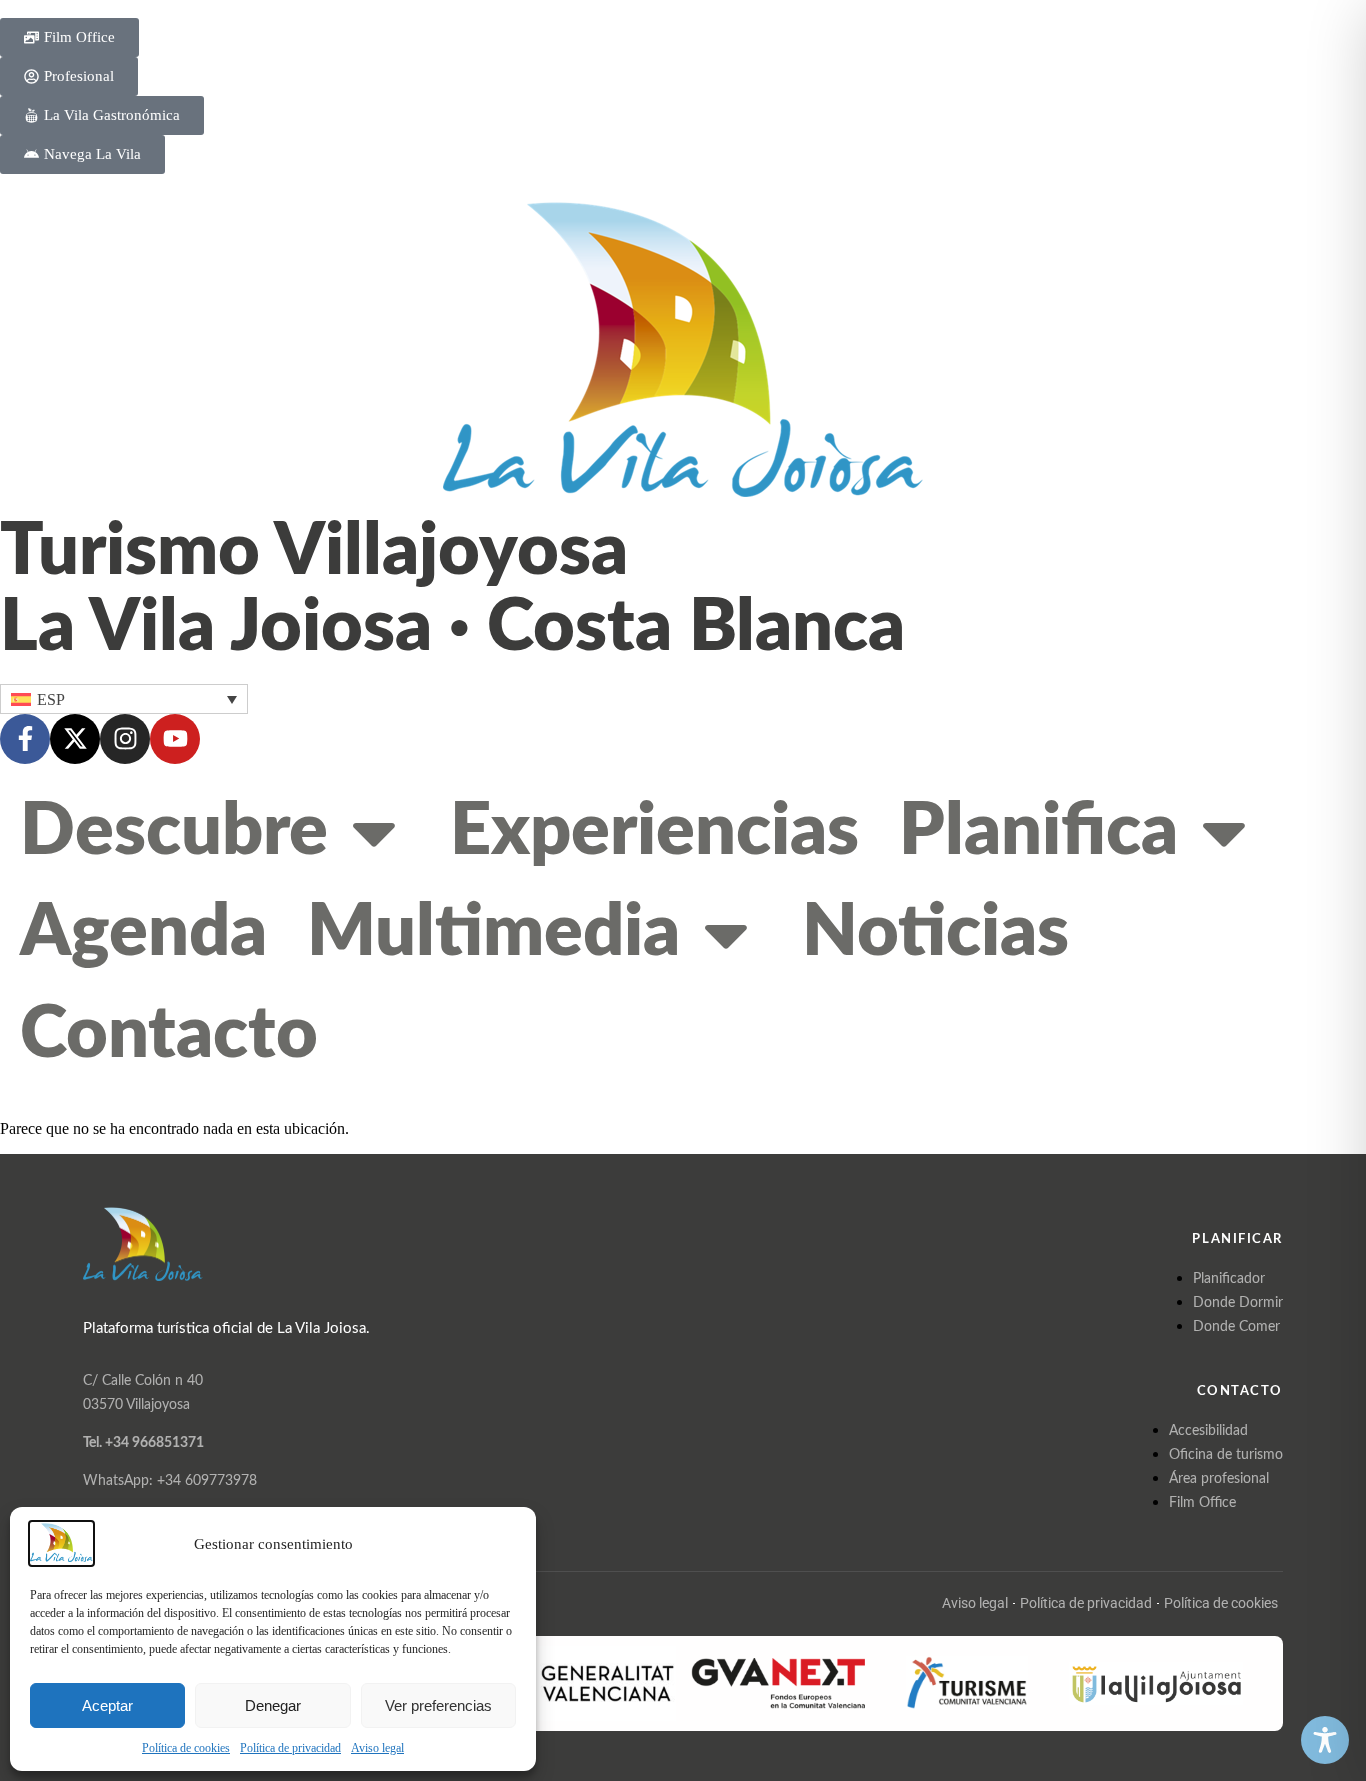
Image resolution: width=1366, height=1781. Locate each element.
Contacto (169, 1035)
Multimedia (493, 933)
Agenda (143, 933)
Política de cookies (186, 1748)
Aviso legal (377, 1748)
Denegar (273, 1705)
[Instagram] (125, 739)
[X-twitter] (75, 739)
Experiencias (654, 832)
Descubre (174, 832)
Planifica (1038, 832)
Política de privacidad (290, 1748)
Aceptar (107, 1705)
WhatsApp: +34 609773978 (170, 1481)
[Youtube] (175, 739)
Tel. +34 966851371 (143, 1443)
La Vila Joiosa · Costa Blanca (452, 628)
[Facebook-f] (25, 739)
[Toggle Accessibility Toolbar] (1325, 1740)
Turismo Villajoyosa (314, 552)
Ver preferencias (438, 1705)
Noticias (935, 933)
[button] (124, 698)
